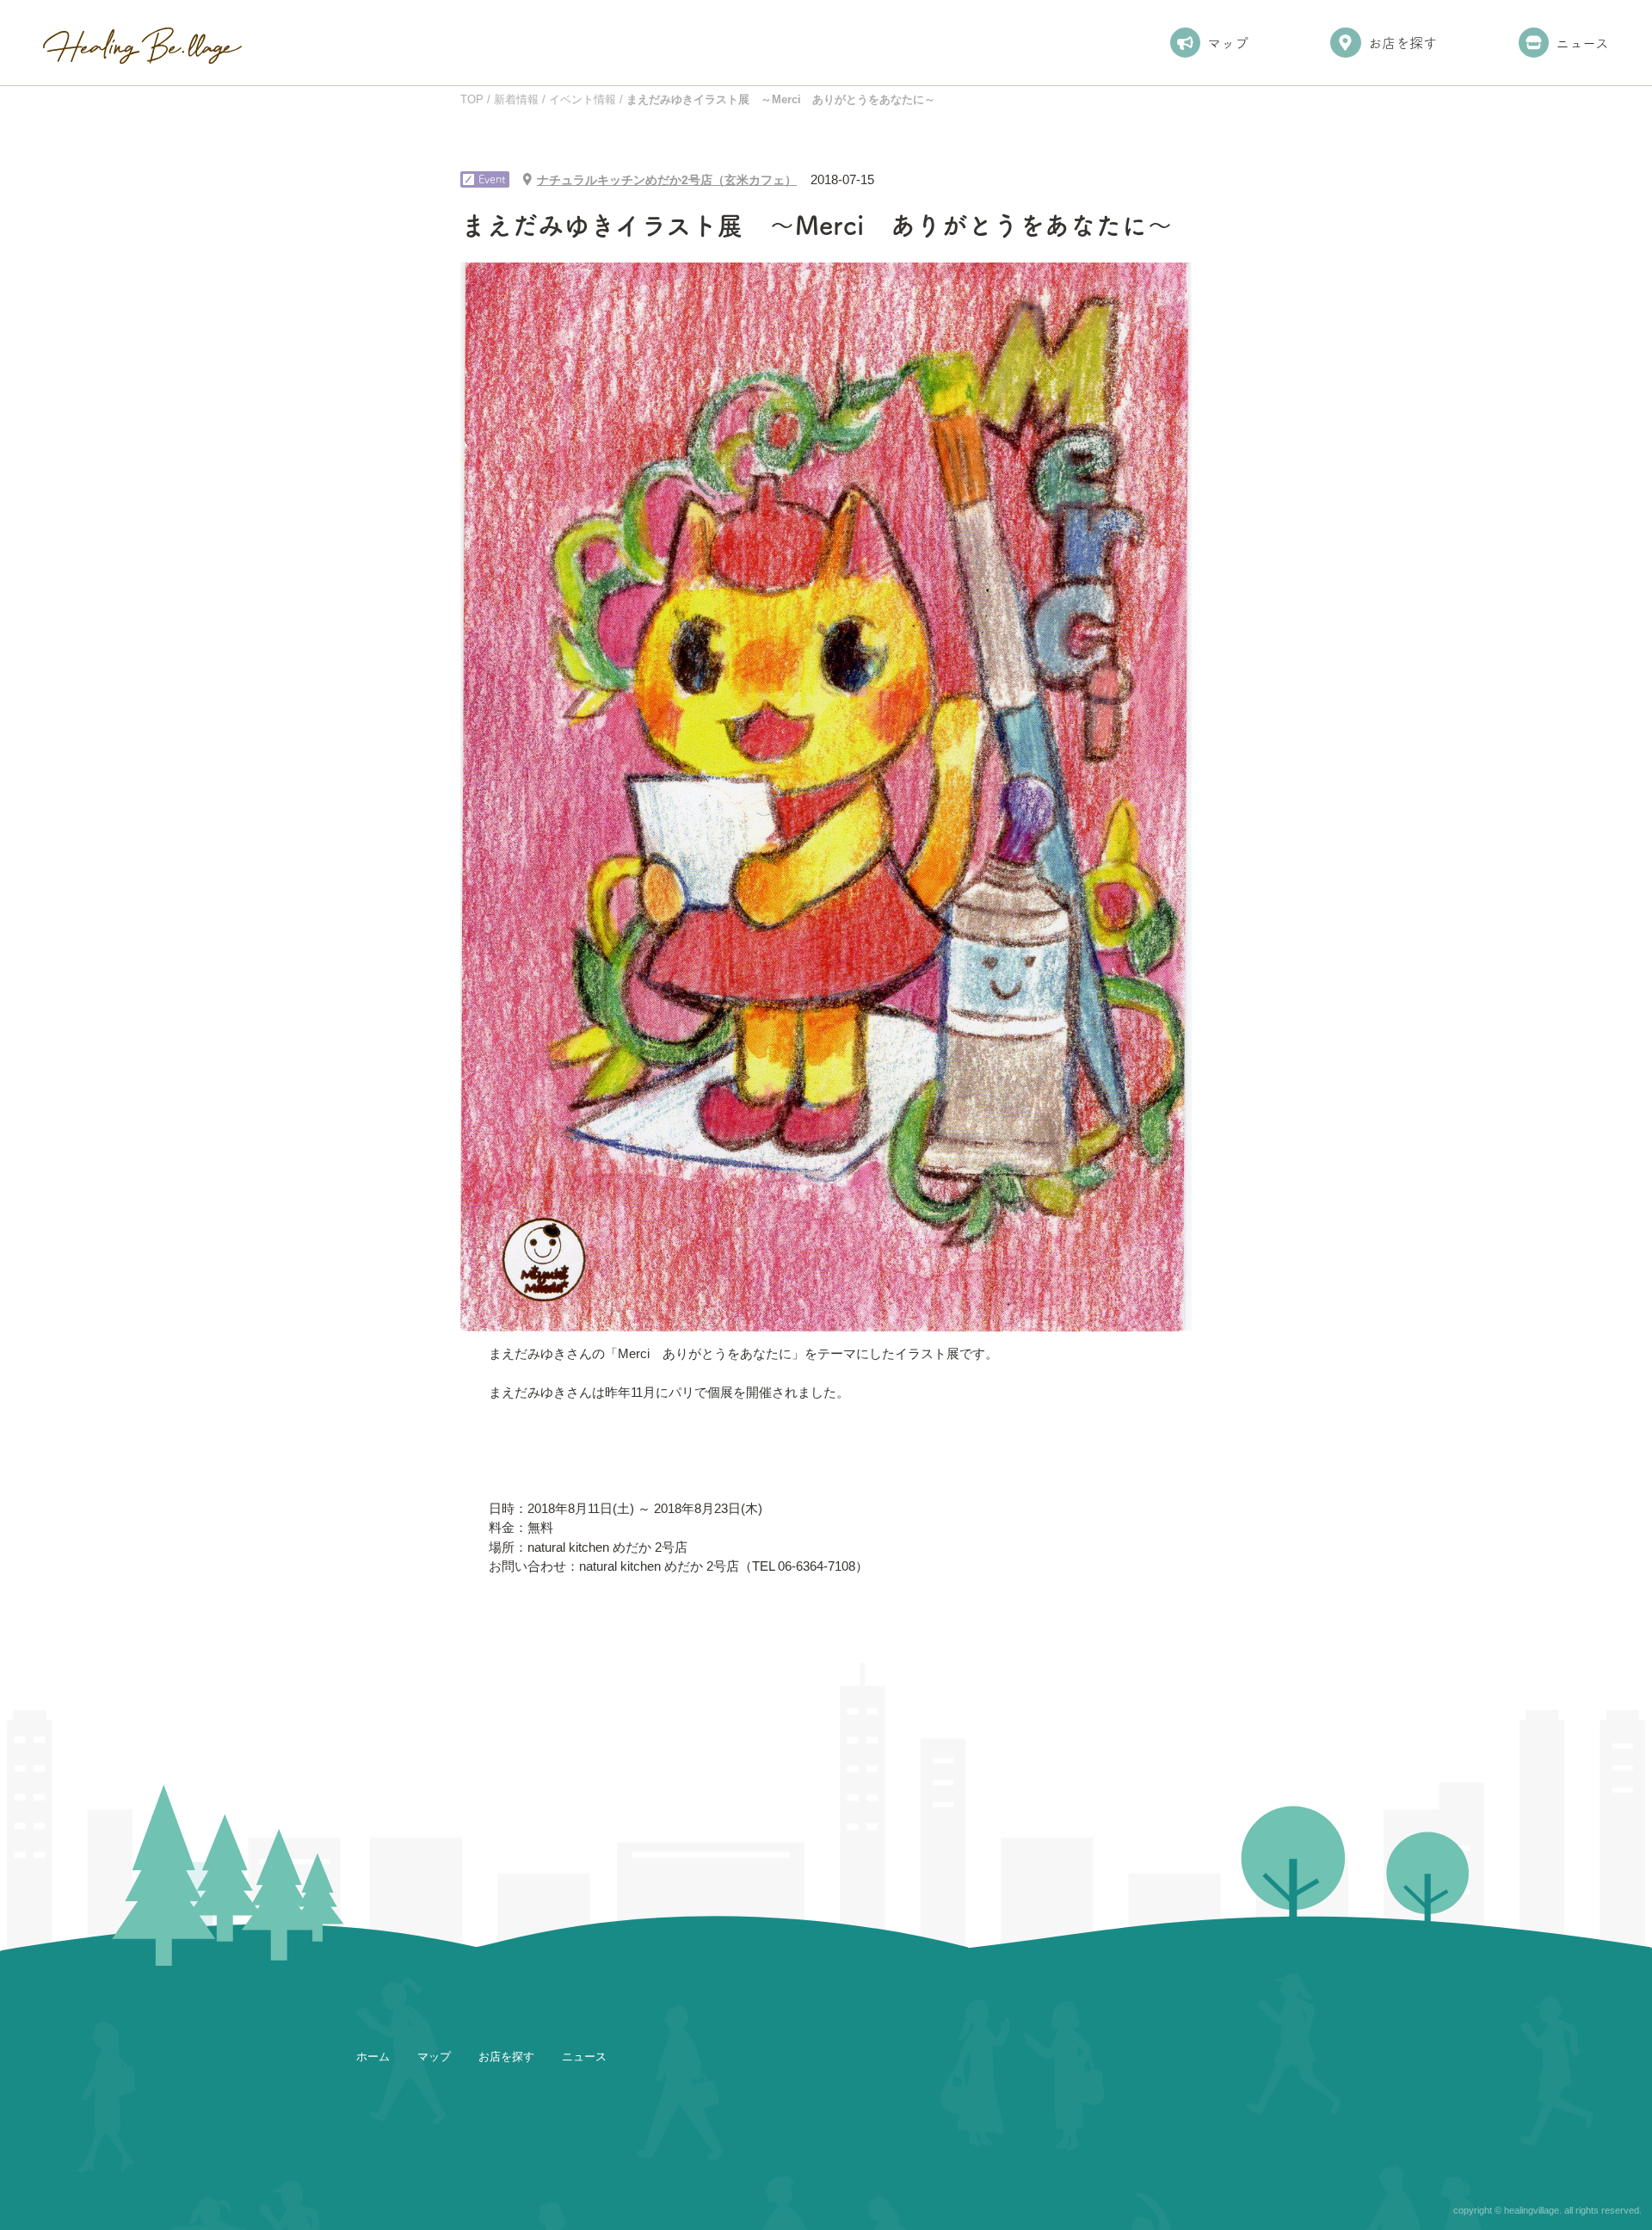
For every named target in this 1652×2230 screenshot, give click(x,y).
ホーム (373, 2057)
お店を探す (1402, 43)
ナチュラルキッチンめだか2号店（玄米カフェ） (667, 180)
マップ (1228, 43)
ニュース (1582, 43)
